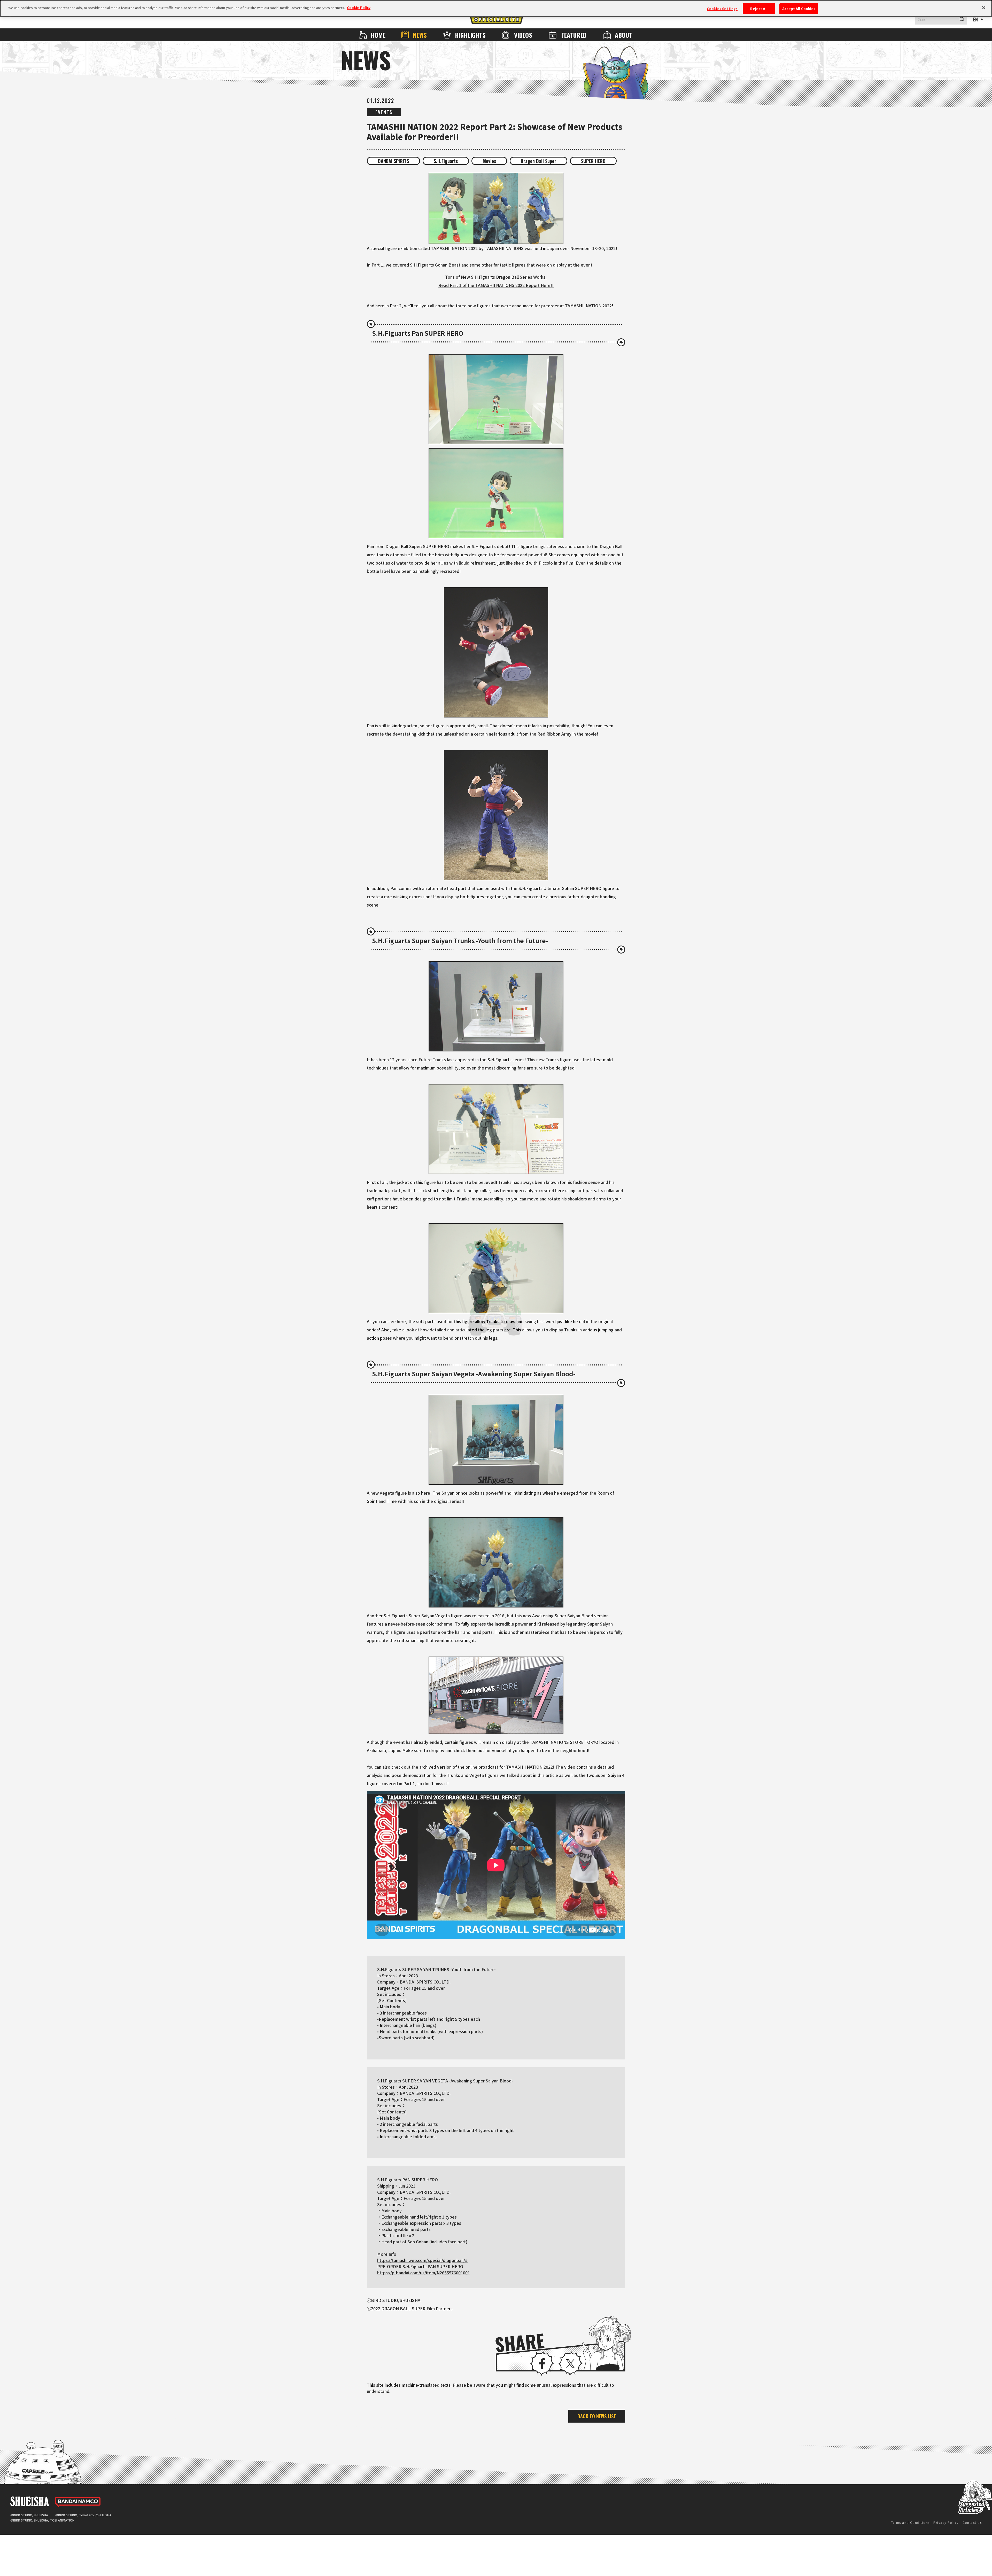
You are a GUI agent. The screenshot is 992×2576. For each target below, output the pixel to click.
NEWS (420, 35)
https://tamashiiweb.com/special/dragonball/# (422, 2260)
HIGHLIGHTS (470, 35)
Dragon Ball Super (538, 161)
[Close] (984, 8)
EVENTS (384, 112)
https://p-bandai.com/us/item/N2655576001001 (424, 2273)
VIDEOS (523, 35)
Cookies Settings (722, 9)
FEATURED (574, 35)
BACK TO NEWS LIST (597, 2416)
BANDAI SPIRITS (393, 161)
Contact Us (972, 2522)
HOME (378, 35)
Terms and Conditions (910, 2522)
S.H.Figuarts (446, 161)
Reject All (759, 9)
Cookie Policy (359, 8)
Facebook (542, 2364)
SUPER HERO (593, 161)
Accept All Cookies (799, 9)
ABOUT (623, 35)
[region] (496, 8)
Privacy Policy (946, 2522)
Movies (489, 161)
